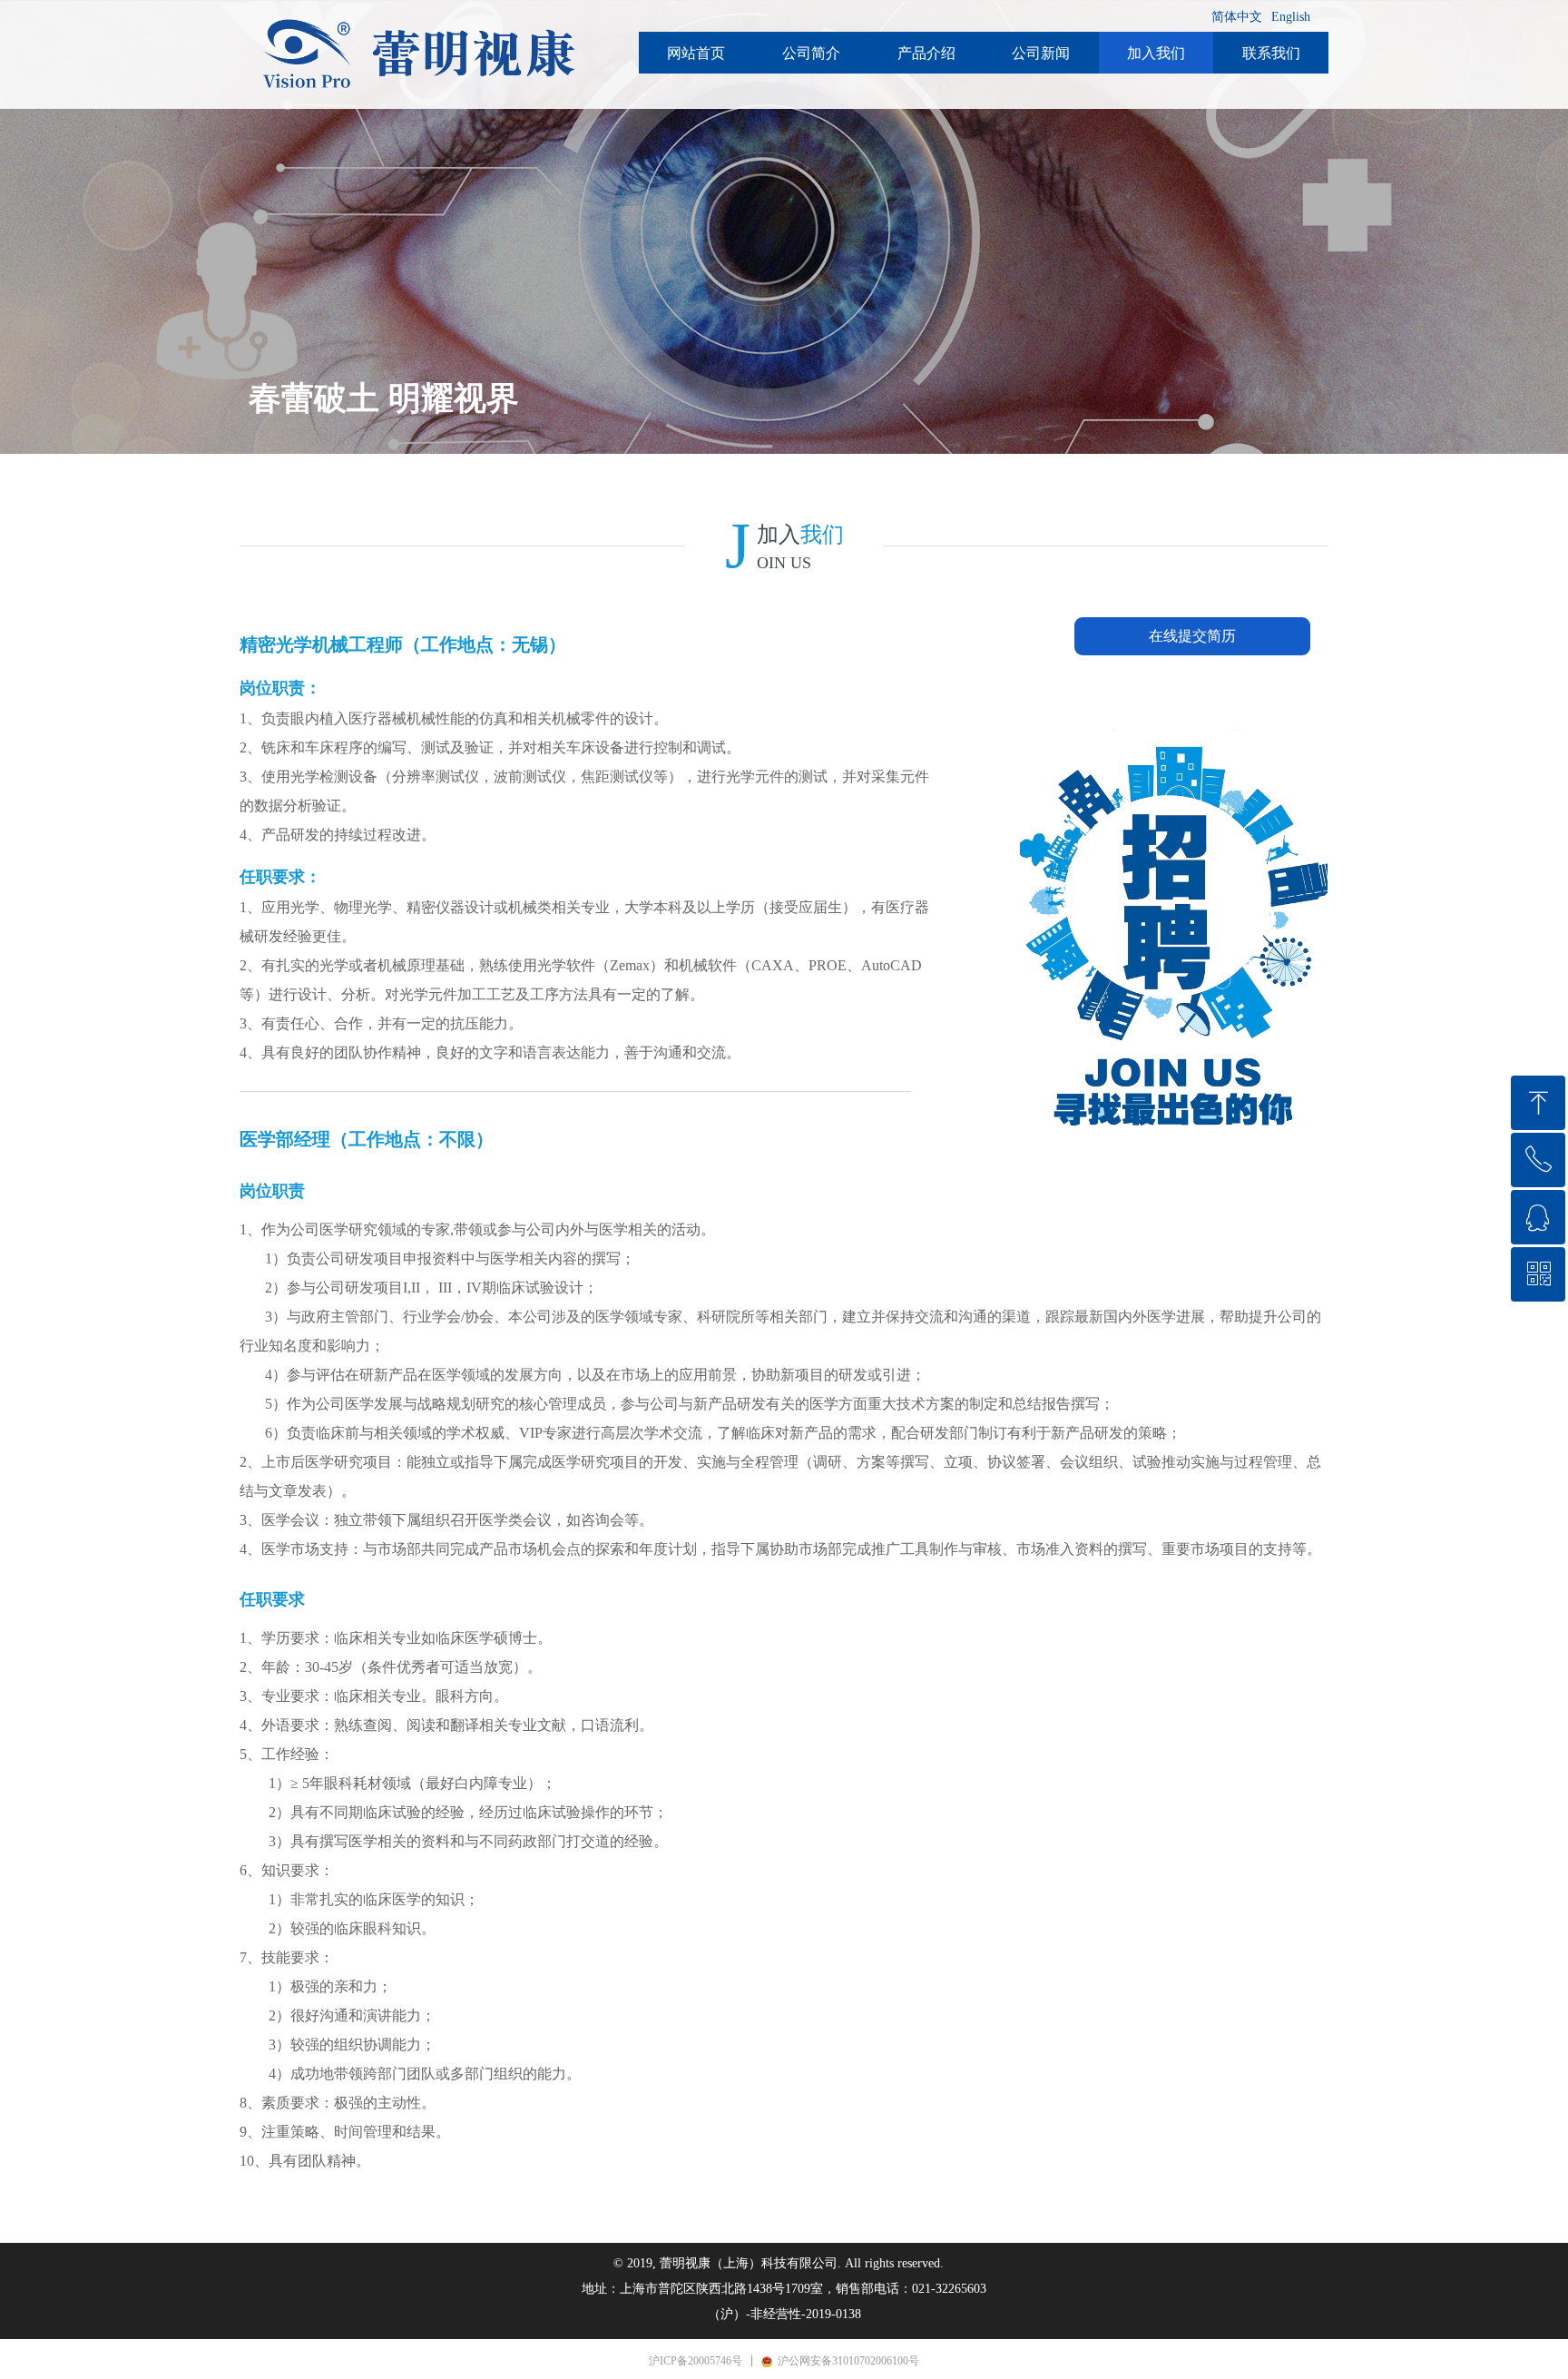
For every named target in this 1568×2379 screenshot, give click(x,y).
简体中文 (1237, 17)
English (1291, 17)
